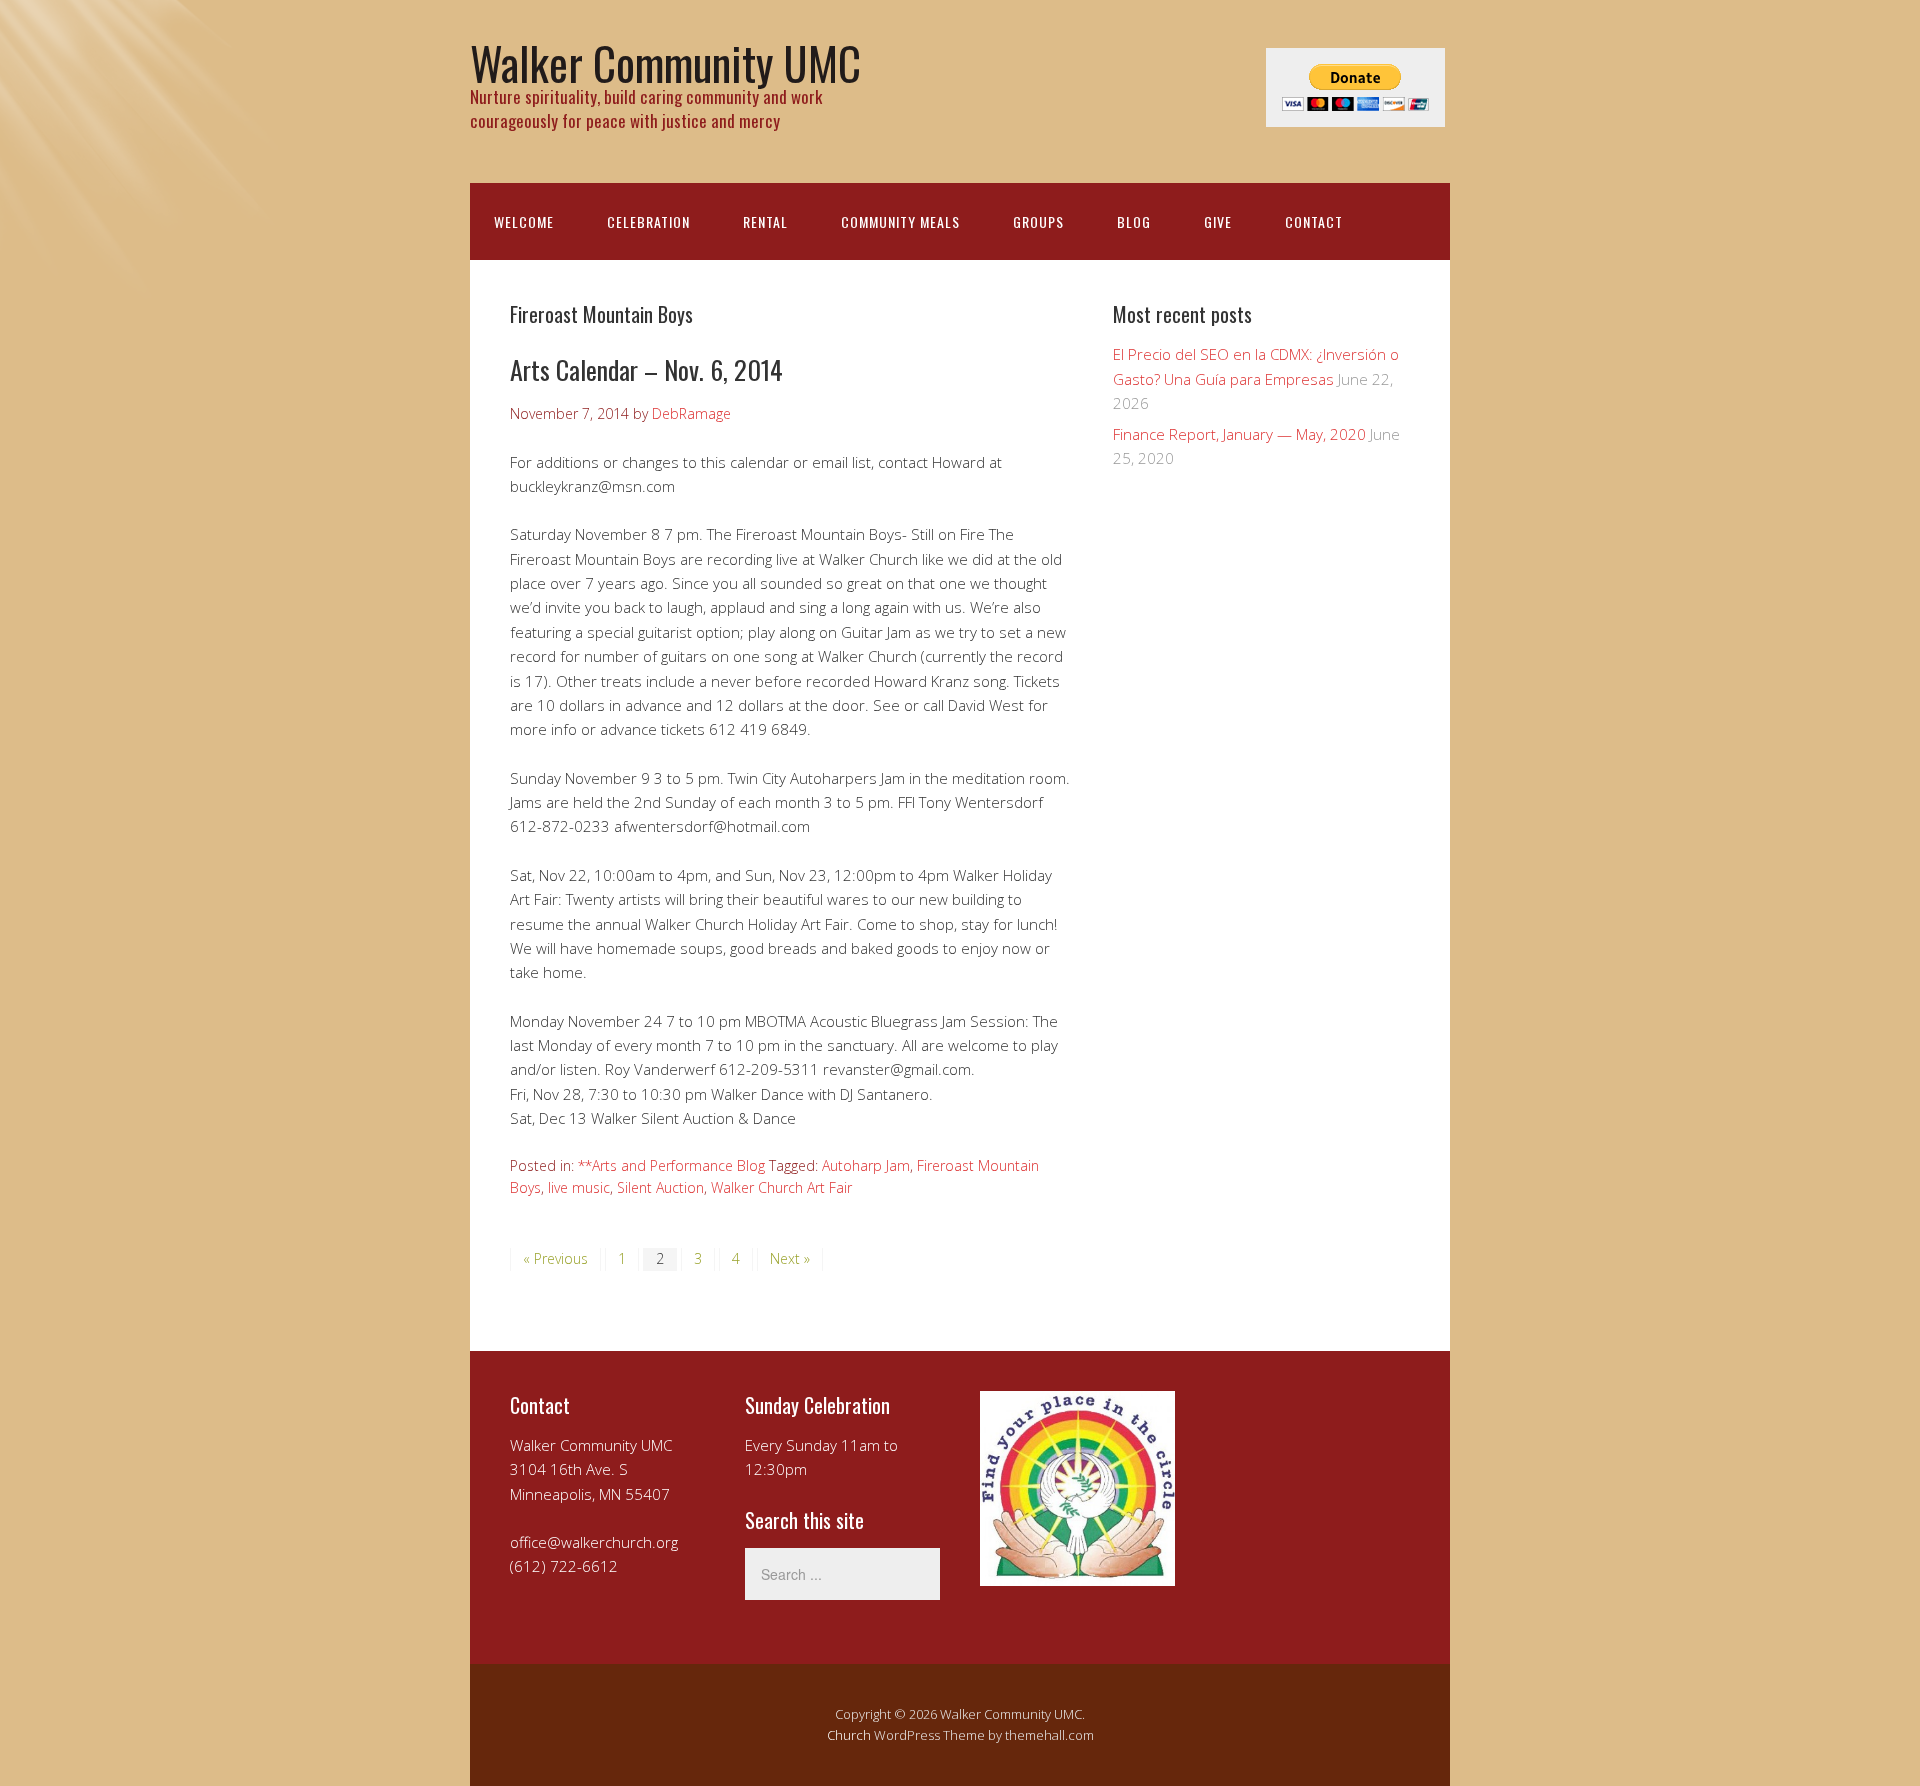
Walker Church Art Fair (781, 1187)
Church (849, 1735)
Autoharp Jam (866, 1165)
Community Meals (900, 221)
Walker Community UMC (665, 62)
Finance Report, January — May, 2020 (1239, 434)
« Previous (555, 1258)
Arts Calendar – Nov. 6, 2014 (646, 369)
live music (579, 1187)
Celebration (648, 221)
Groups (1038, 221)
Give (1218, 221)
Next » (790, 1258)
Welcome (524, 221)
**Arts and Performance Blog (671, 1165)
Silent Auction (660, 1187)
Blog (1134, 221)
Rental (765, 221)
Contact (1314, 221)
